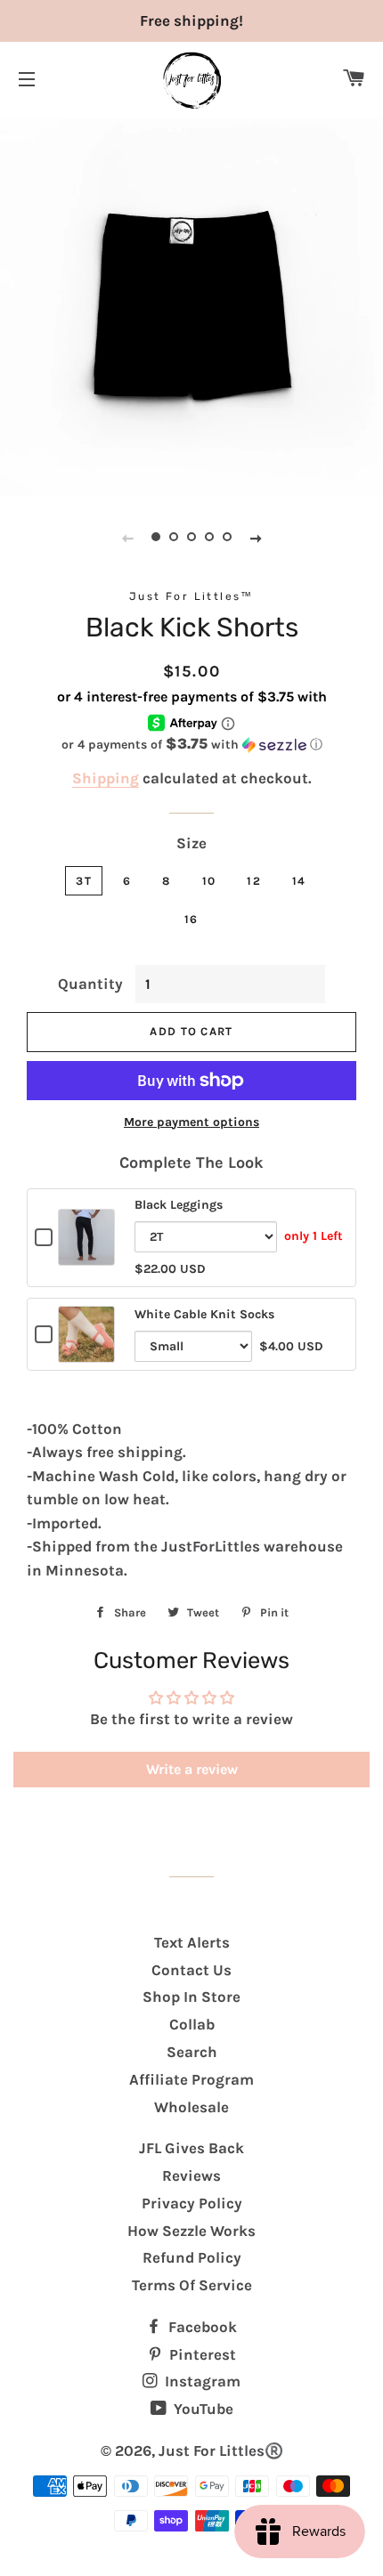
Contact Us (191, 1970)
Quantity (90, 984)
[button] (191, 745)
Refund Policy (192, 2257)
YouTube (202, 2409)
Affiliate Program (191, 2079)
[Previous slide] (127, 538)
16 (191, 919)
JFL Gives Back (191, 2148)
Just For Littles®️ (221, 2450)
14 (299, 881)
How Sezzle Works (191, 2231)
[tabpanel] (191, 304)
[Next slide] (256, 538)
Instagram (201, 2381)
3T (84, 881)
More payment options (191, 1122)
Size (191, 843)
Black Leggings (179, 1205)
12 (254, 881)
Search (192, 2052)
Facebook (201, 2327)
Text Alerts (192, 1942)
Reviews (191, 2175)
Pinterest (201, 2354)
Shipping (106, 778)
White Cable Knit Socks (204, 1314)
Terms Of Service (192, 2285)
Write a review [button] (192, 1769)
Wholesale (191, 2107)
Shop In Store (191, 1997)
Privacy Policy (192, 2203)
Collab (192, 2024)
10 (209, 881)
